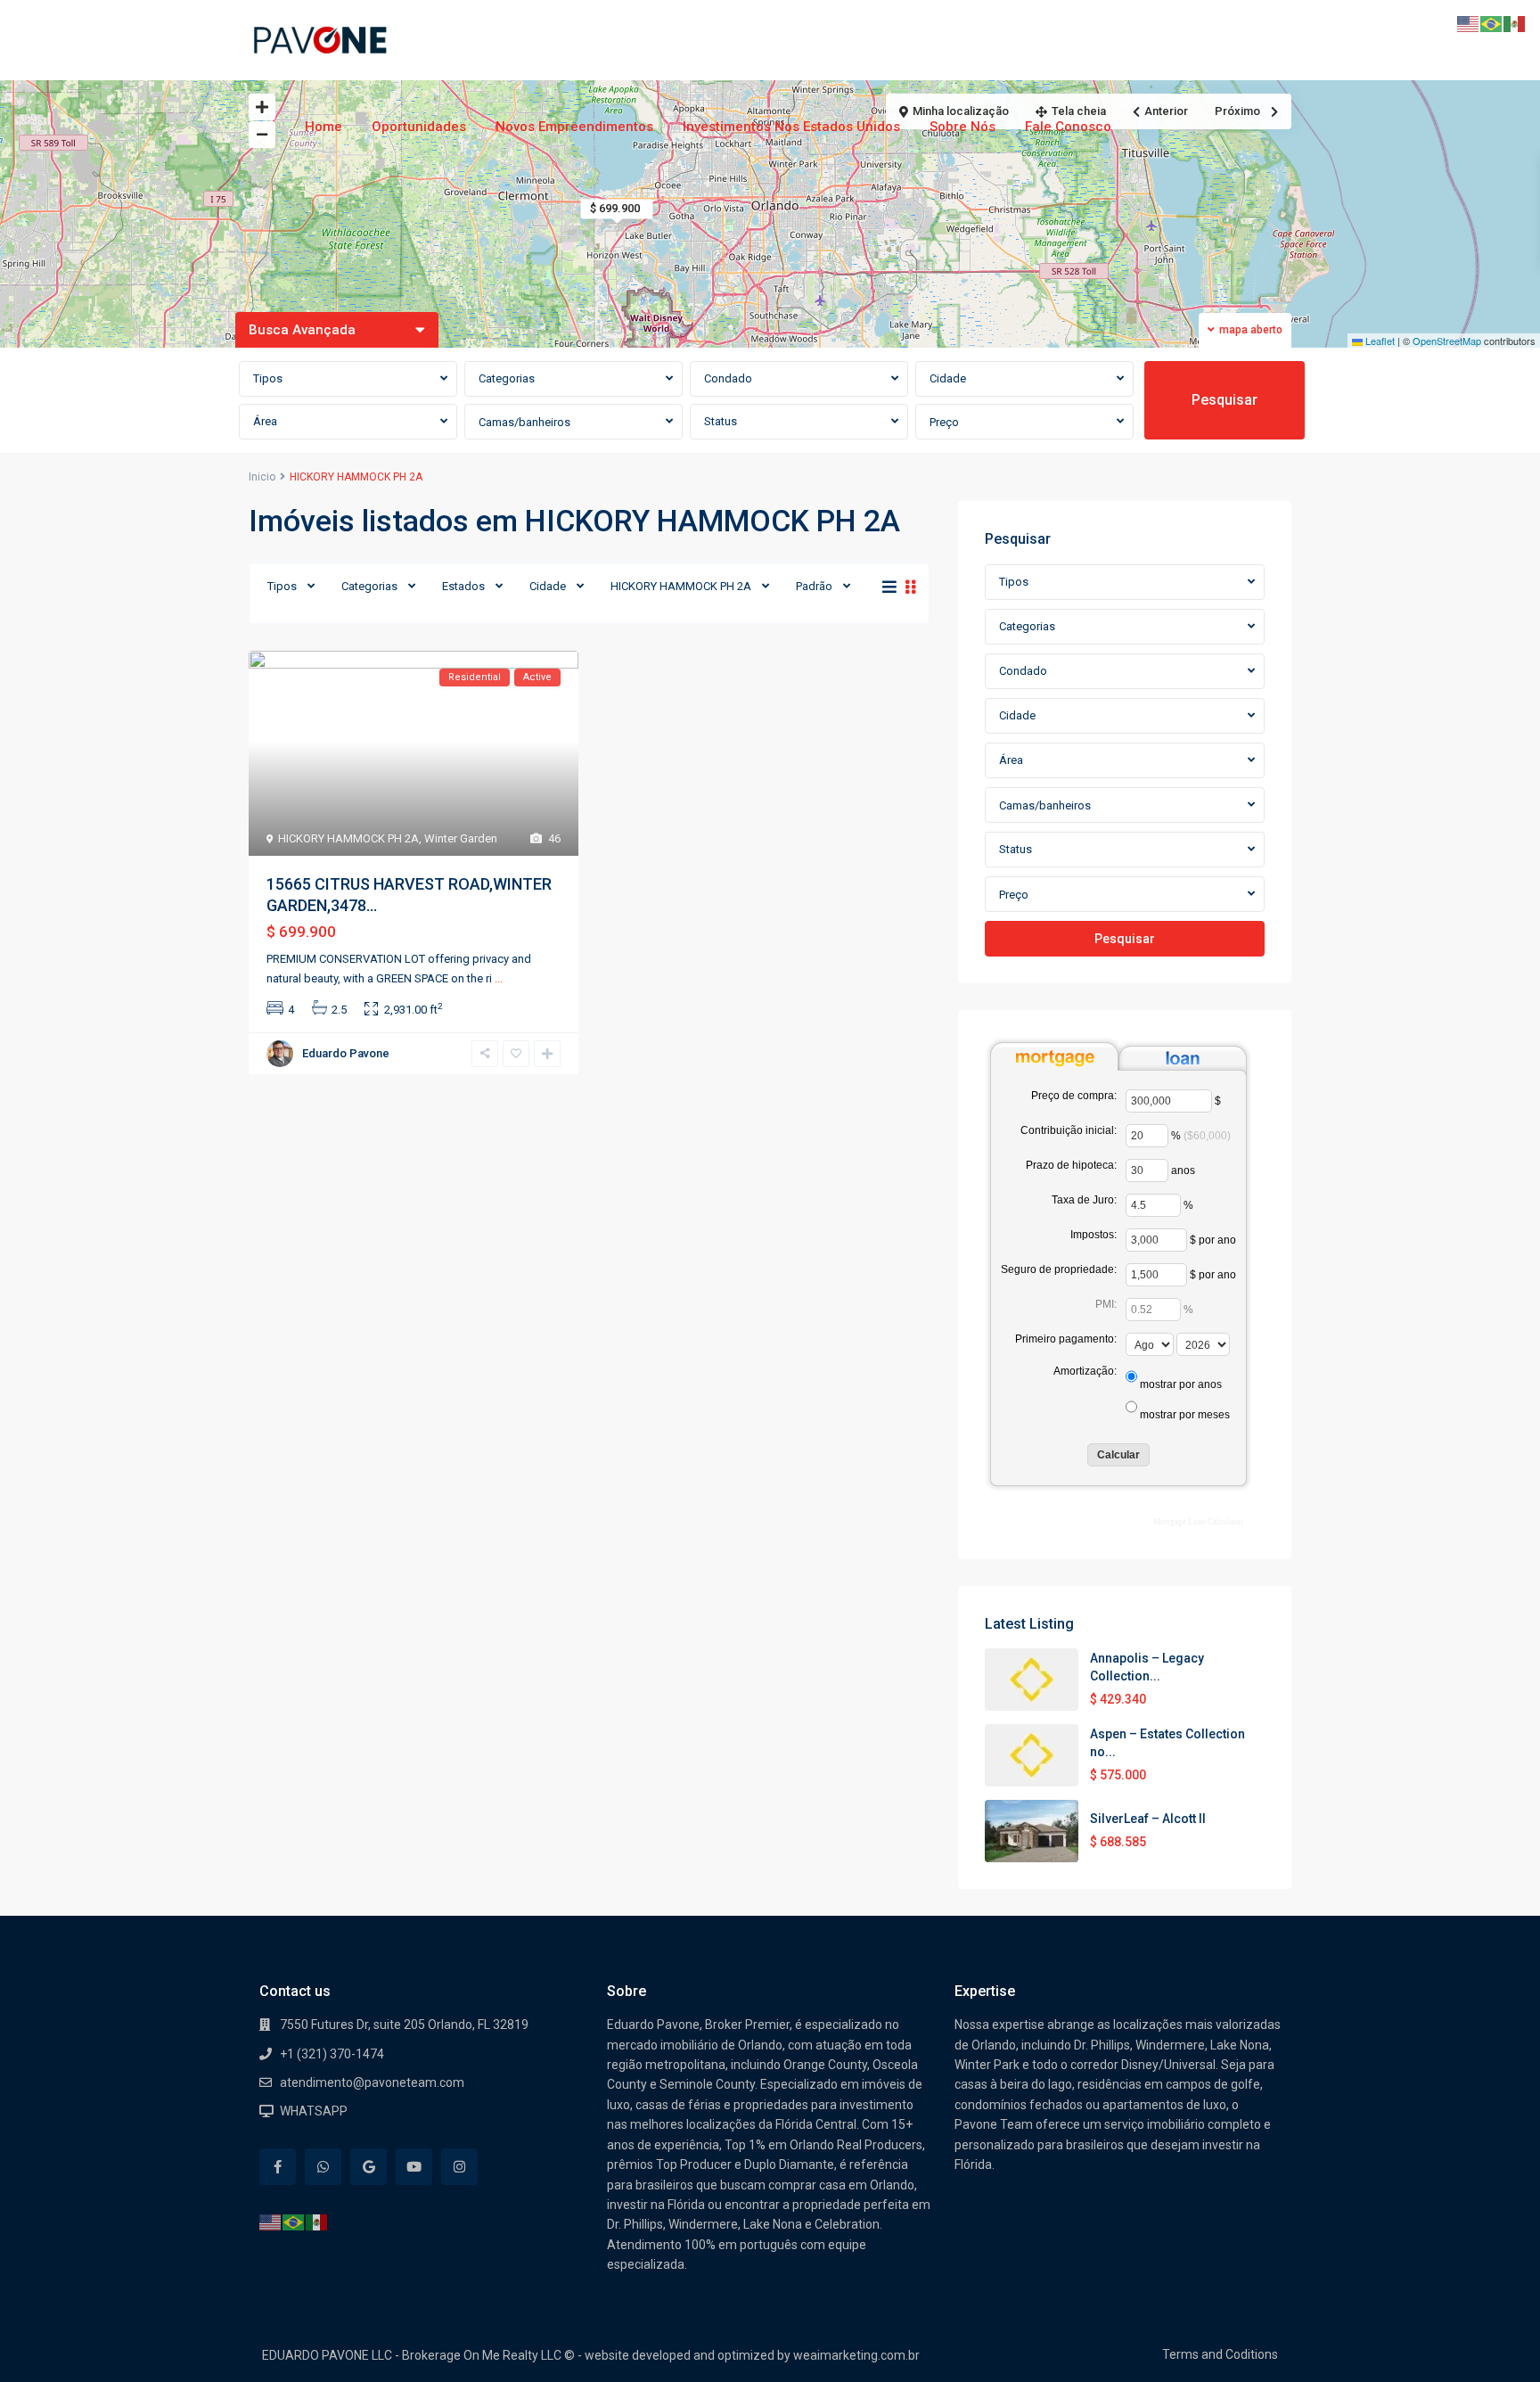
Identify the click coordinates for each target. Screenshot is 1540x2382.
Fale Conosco (1068, 127)
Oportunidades (419, 127)
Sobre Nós (962, 127)
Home (324, 127)
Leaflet (1379, 341)
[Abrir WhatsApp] (1495, 2337)
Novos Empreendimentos (574, 127)
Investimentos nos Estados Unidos (791, 127)
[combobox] (348, 379)
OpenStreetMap (1447, 341)
